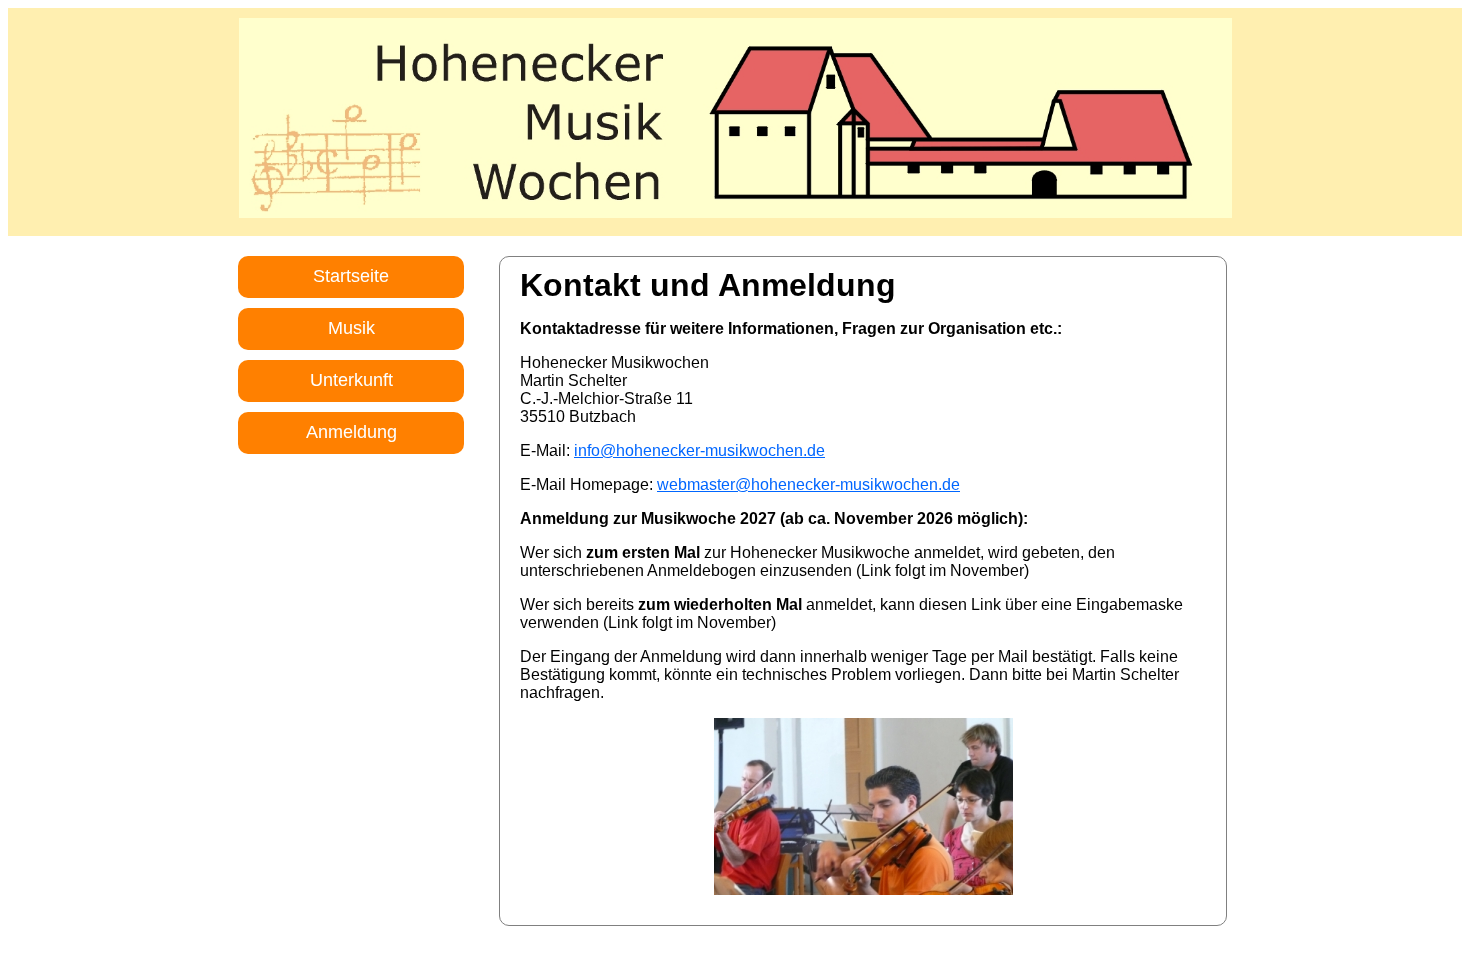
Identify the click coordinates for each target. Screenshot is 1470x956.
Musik (351, 328)
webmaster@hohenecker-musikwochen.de (808, 484)
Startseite (351, 276)
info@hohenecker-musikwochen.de (699, 450)
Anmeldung (351, 432)
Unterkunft (351, 380)
